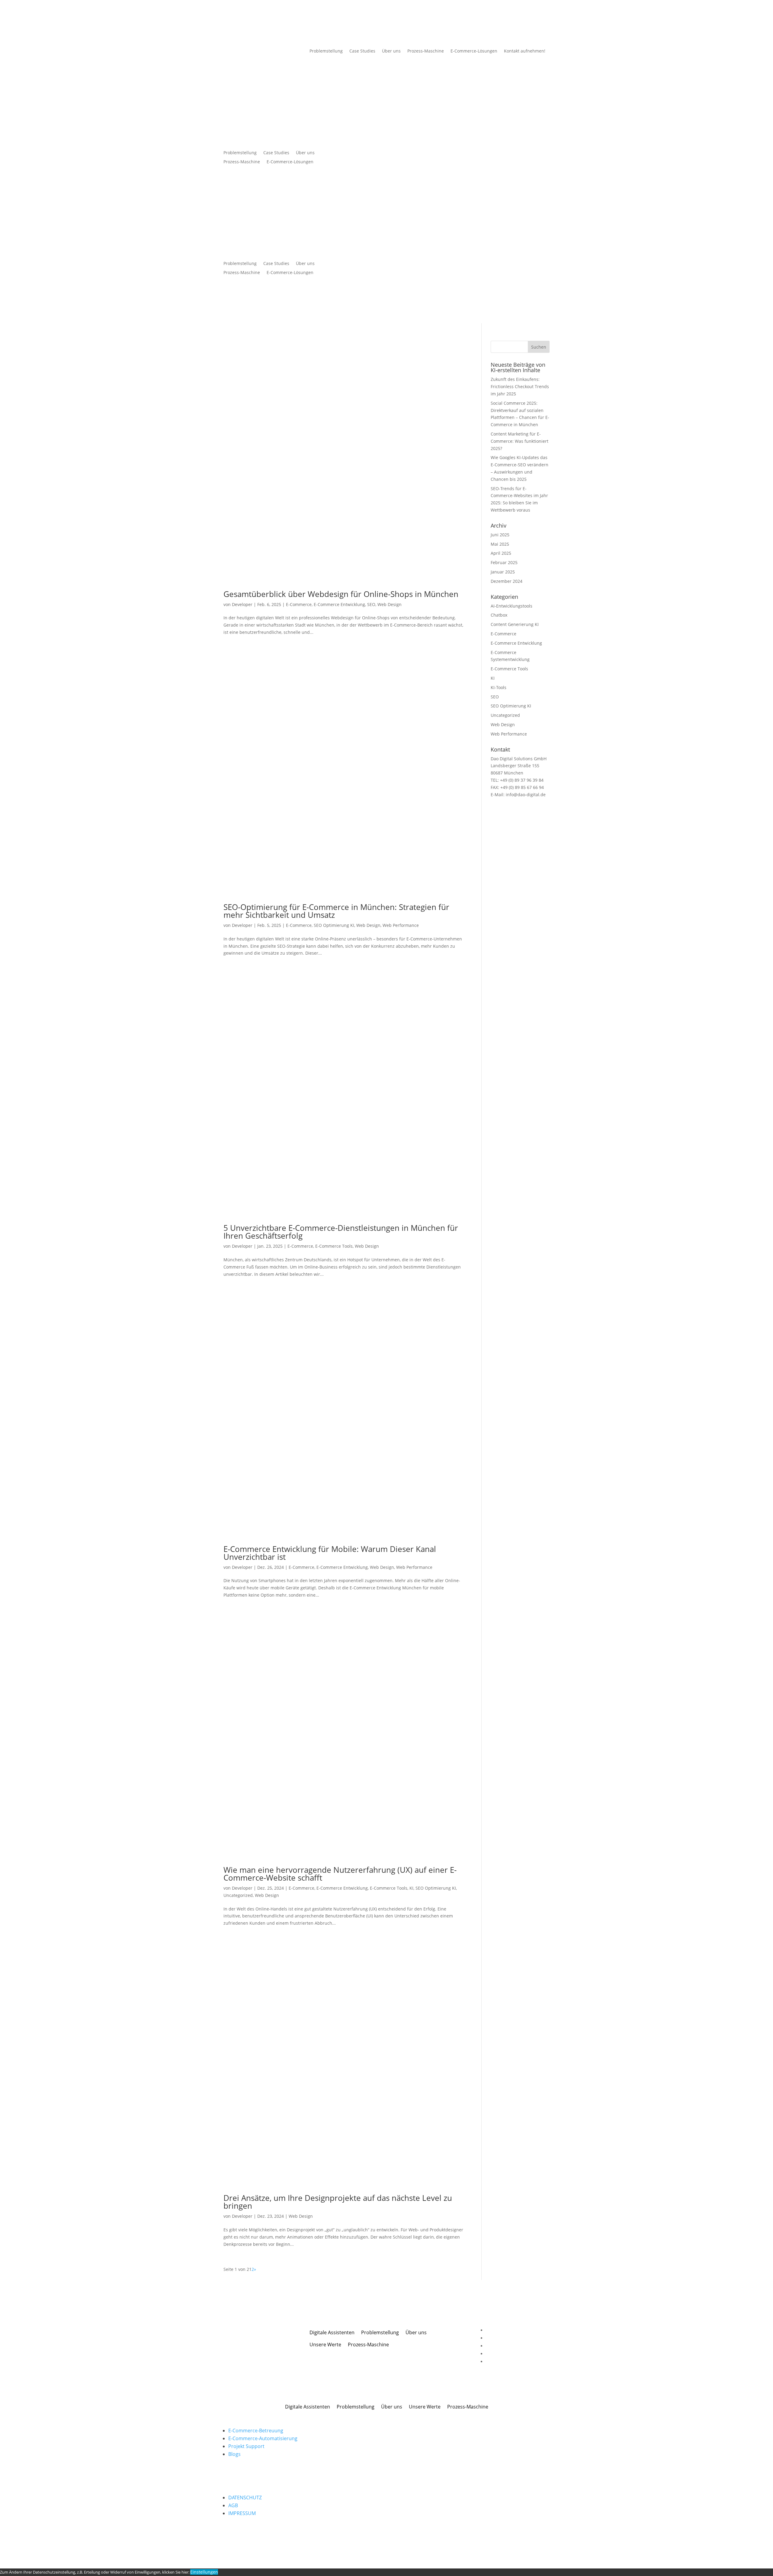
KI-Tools (499, 687)
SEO (371, 604)
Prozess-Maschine (426, 51)
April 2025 (501, 553)
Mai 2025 (500, 544)
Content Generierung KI (515, 624)
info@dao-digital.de (525, 795)
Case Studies (362, 51)
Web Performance (401, 925)
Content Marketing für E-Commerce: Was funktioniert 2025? (520, 441)
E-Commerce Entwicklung (339, 604)
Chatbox (499, 615)
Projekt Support (246, 2446)
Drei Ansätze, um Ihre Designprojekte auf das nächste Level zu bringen (338, 2202)
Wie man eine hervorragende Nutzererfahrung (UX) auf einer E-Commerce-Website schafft (340, 1874)
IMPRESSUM (242, 2513)
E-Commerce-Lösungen (474, 51)
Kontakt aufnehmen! (525, 51)
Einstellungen (204, 2572)
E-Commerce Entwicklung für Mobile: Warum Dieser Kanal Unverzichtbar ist (330, 1553)
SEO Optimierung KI (334, 925)
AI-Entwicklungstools (512, 606)
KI (411, 1888)
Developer (242, 604)
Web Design (390, 604)
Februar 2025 (504, 562)
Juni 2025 (500, 535)
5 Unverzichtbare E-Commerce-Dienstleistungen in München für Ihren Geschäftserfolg (341, 1232)
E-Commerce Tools (334, 1246)
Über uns (391, 51)
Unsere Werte (325, 2345)
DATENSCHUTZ (245, 2498)
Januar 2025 (503, 572)
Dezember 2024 (507, 581)
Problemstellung (326, 51)
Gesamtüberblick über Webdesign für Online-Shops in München (341, 594)
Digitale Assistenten (332, 2332)
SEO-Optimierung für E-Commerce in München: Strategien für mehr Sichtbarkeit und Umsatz (336, 911)
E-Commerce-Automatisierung (263, 2438)
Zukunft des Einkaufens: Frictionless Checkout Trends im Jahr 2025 (520, 386)
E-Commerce (299, 604)
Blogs (234, 2454)
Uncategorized (238, 1895)
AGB (233, 2505)
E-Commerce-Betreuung (256, 2431)
